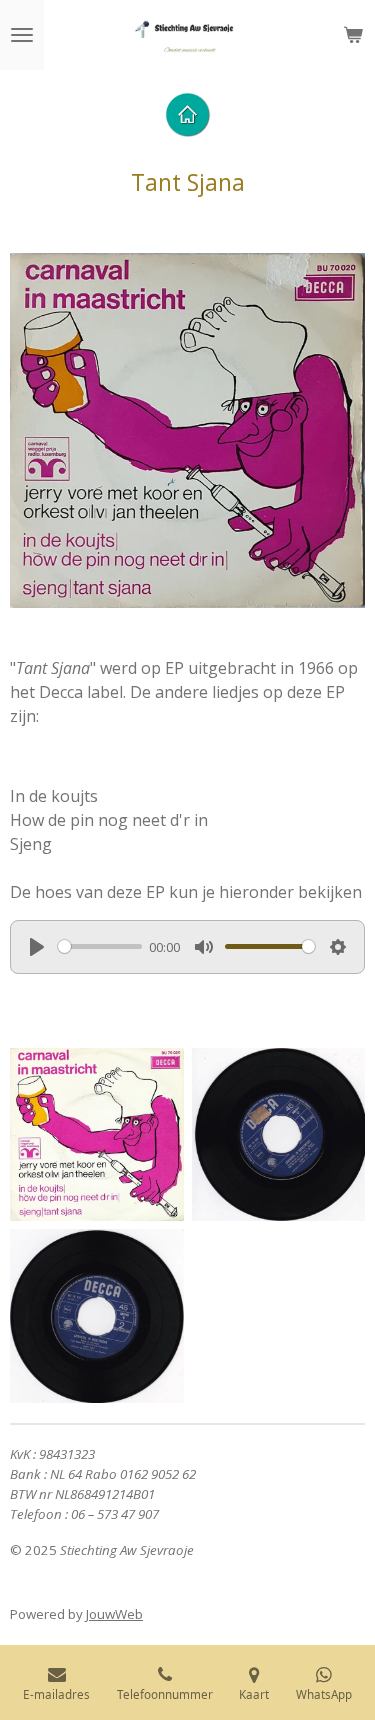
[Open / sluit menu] (22, 35)
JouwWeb (114, 1614)
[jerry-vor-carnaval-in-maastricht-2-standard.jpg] (97, 1316)
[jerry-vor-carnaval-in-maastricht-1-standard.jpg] (279, 1135)
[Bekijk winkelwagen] (353, 35)
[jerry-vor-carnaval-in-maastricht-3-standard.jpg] (97, 1135)
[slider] (100, 946)
